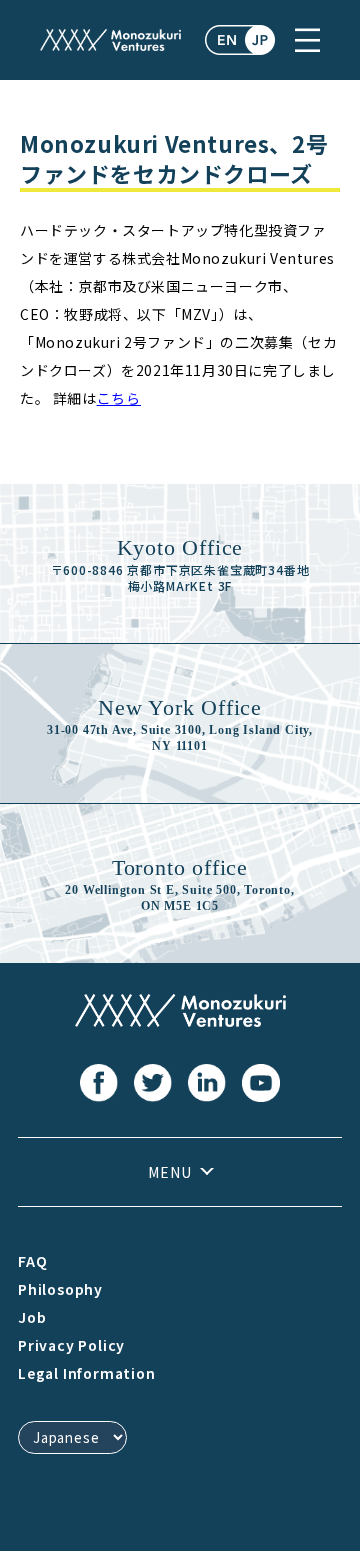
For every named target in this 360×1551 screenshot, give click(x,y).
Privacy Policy (71, 1345)
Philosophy (60, 1289)
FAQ (32, 1261)
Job (32, 1317)
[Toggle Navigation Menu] (307, 40)
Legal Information (87, 1373)
